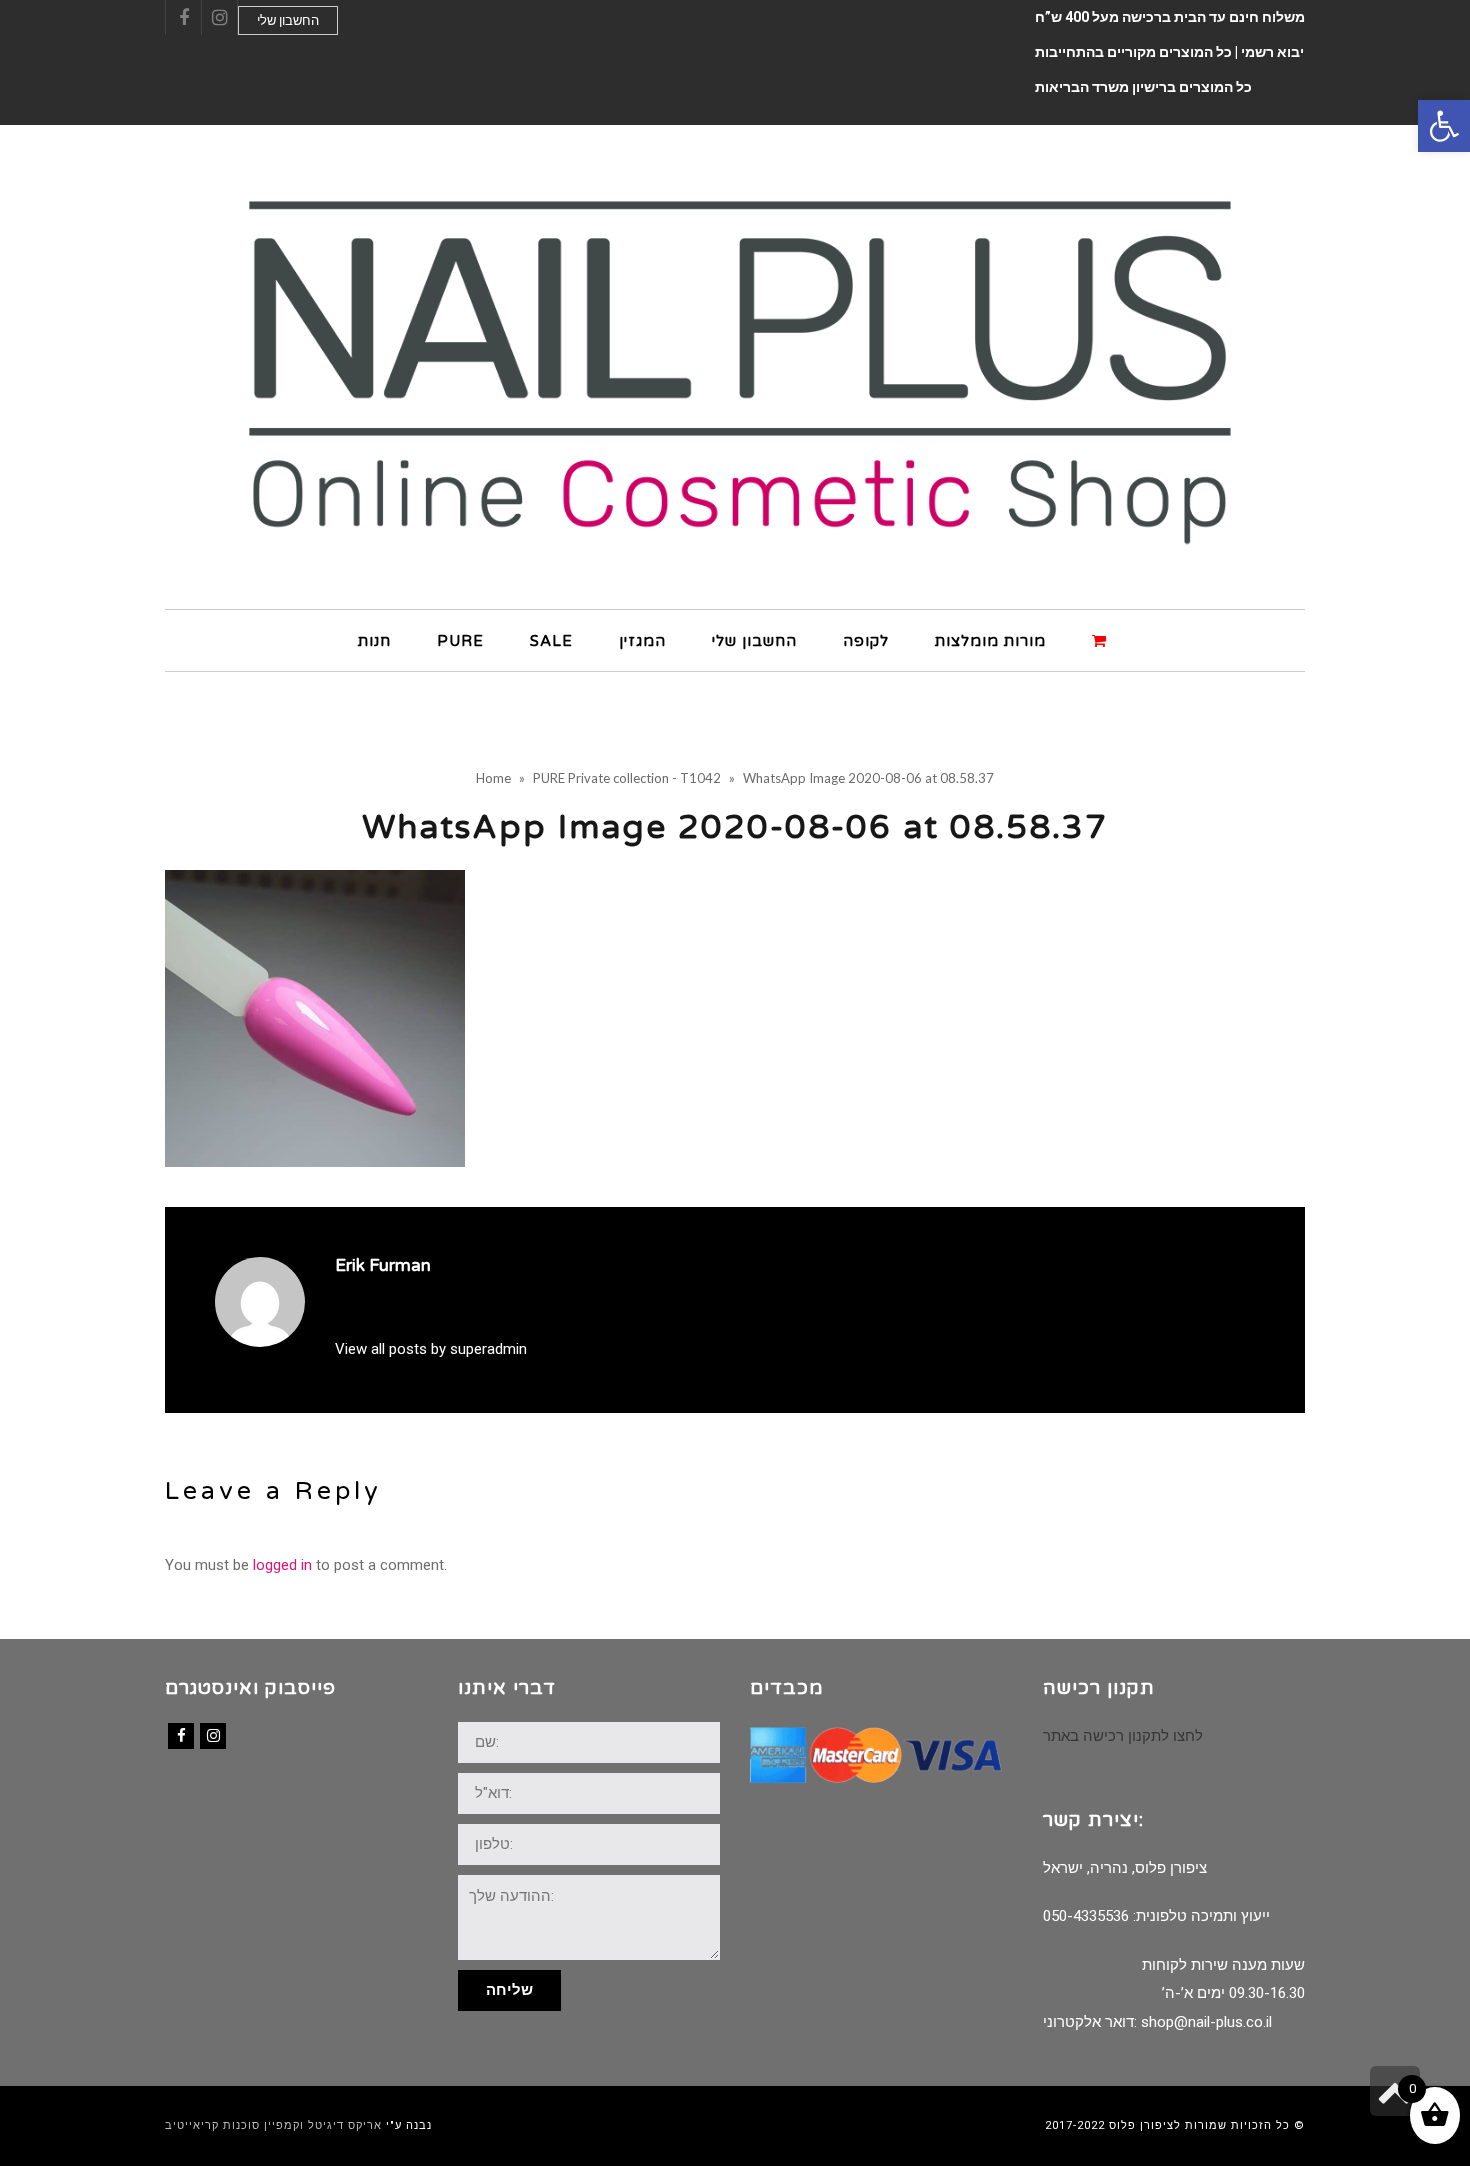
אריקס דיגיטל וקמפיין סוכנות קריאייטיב (273, 2125)
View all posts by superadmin (431, 1349)
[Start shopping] (1102, 639)
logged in (282, 1565)
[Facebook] (181, 1736)
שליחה (509, 1990)
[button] (1444, 126)
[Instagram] (213, 1736)
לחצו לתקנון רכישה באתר (1123, 1736)
